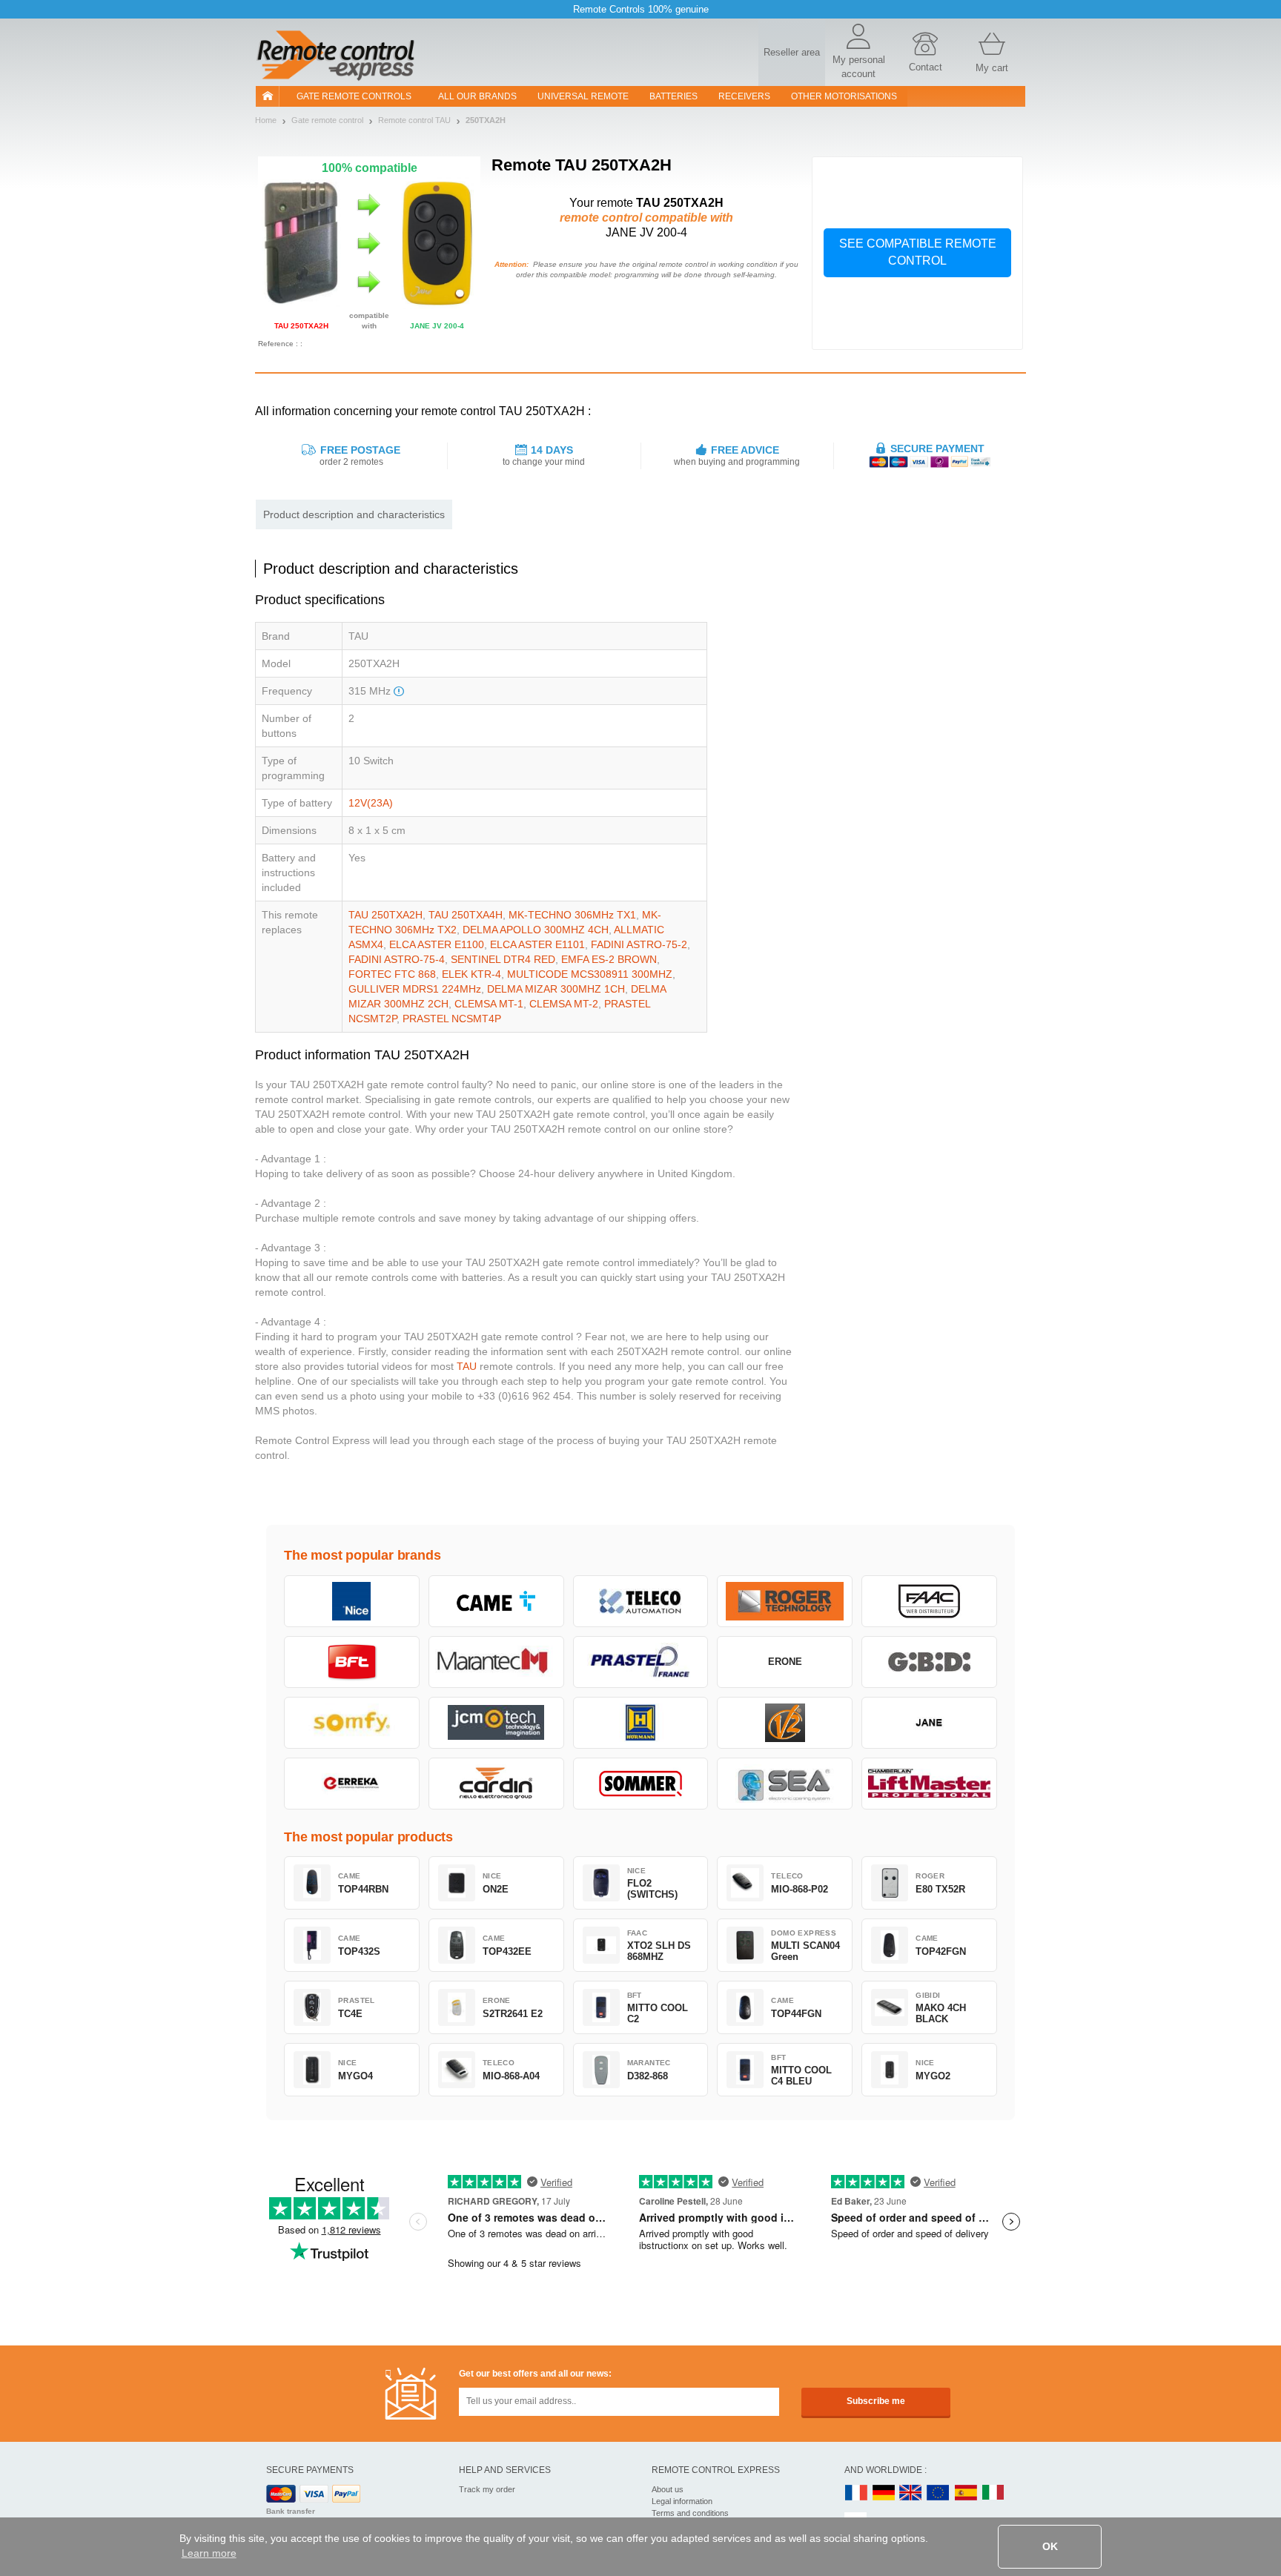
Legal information (682, 2501)
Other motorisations (844, 96)
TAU (467, 1366)
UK (911, 2493)
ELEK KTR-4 (471, 974)
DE (884, 2493)
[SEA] (785, 1784)
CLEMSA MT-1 (489, 1004)
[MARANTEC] (496, 1662)
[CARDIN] (496, 1784)
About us (668, 2489)
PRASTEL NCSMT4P (452, 1019)
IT (993, 2493)
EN (939, 2493)
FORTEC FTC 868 (392, 974)
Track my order (487, 2489)
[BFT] (352, 1662)
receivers (744, 96)
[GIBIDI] (929, 1662)
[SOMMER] (641, 1784)
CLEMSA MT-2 (564, 1004)
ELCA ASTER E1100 (437, 944)
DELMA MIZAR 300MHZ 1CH (556, 989)
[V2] (785, 1723)
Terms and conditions (690, 2513)
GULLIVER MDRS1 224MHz (415, 989)
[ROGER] (785, 1601)
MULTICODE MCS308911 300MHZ (590, 974)
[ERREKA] (352, 1784)
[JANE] (929, 1723)
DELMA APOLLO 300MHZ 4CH (536, 930)
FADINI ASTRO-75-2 (639, 944)
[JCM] (496, 1723)
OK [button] (1050, 2546)
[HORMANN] (641, 1723)
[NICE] (352, 1601)
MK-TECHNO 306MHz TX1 (572, 915)
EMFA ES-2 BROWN (609, 959)
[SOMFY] (352, 1723)
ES (966, 2493)
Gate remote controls (354, 96)
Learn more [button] (209, 2553)
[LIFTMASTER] (929, 1784)
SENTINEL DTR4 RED (503, 959)
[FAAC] (929, 1601)
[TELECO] (641, 1601)
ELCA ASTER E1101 (537, 944)
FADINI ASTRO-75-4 (397, 959)
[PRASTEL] (641, 1662)
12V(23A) (371, 803)
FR (856, 2493)
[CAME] (496, 1601)
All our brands (477, 96)
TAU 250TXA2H (385, 915)
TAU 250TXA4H (466, 915)
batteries (673, 96)
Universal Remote (583, 96)
